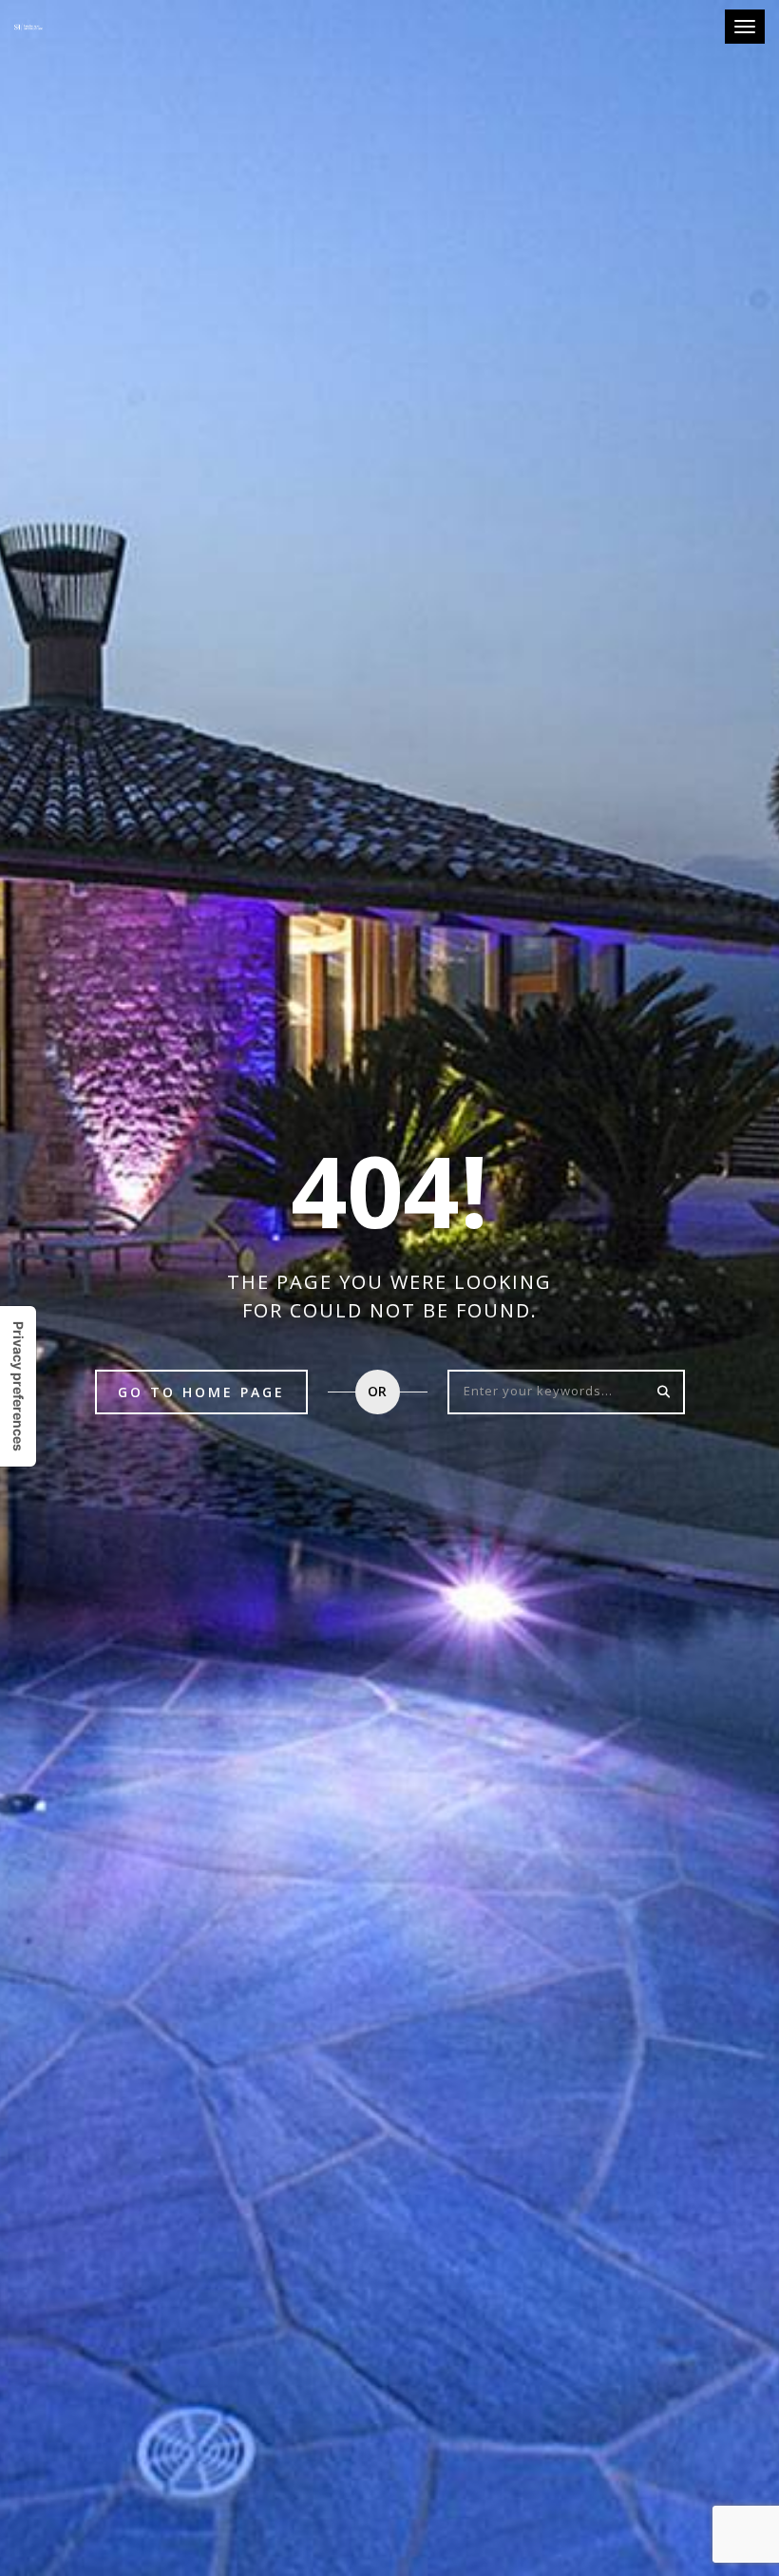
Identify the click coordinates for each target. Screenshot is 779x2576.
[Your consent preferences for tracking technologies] (18, 1386)
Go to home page (201, 1392)
